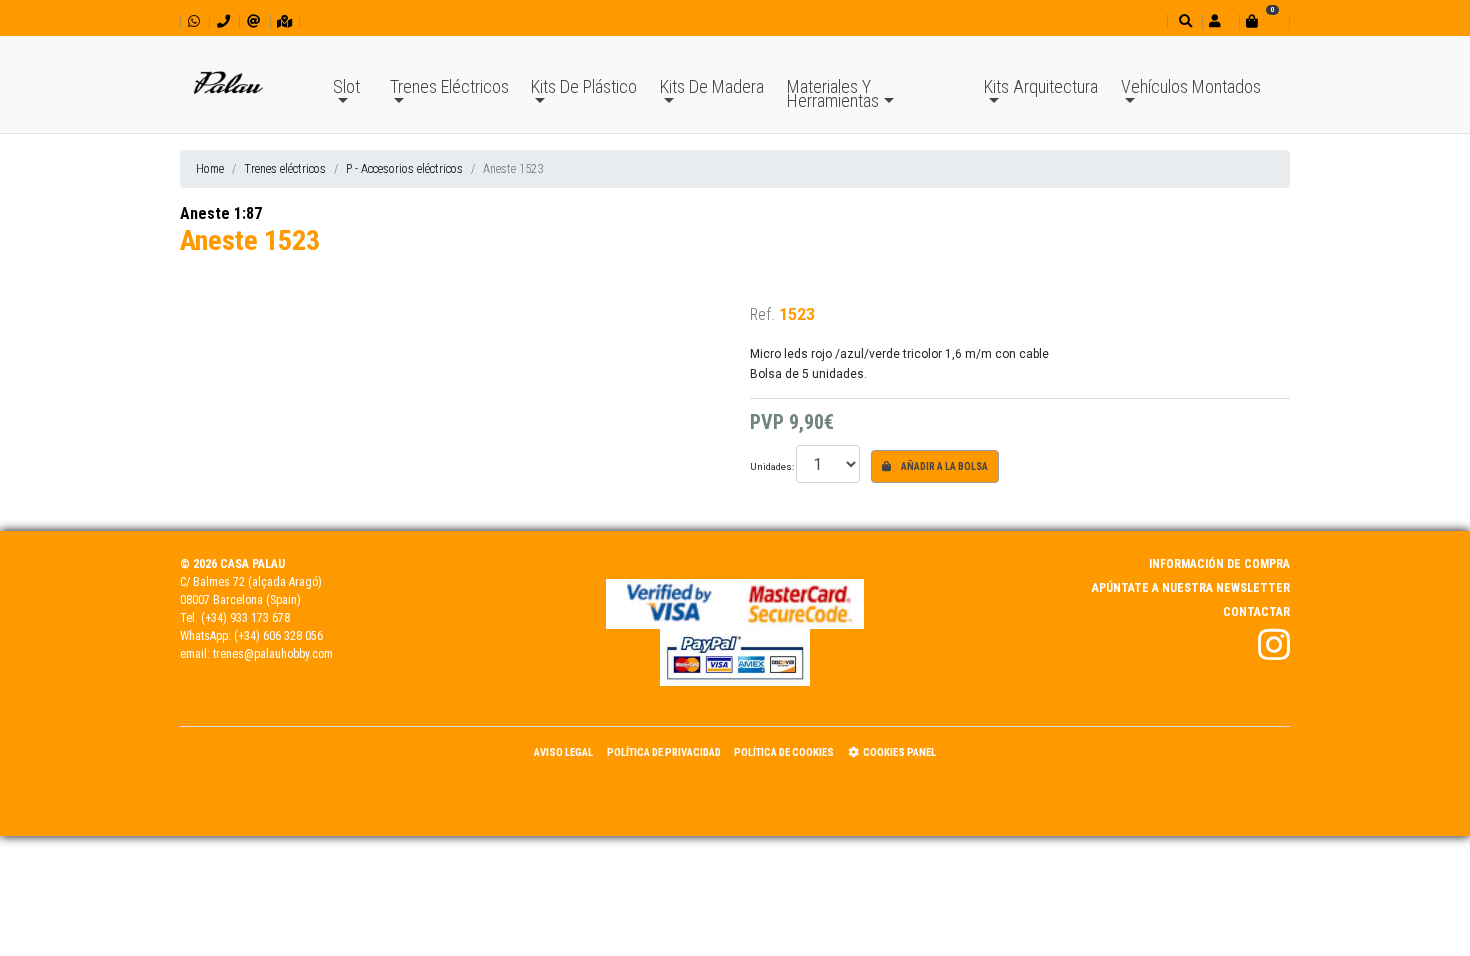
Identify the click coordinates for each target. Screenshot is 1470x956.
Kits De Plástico (584, 86)
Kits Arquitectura (1041, 86)
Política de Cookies (784, 752)
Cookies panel (899, 752)
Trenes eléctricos (285, 169)
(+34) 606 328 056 (278, 636)
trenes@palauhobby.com (273, 654)
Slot (346, 86)
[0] (1264, 21)
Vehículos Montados (1191, 86)
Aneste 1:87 (221, 213)
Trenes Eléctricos (449, 86)
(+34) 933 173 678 (245, 618)
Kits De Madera (712, 86)
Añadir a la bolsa (943, 466)
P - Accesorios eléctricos (404, 169)
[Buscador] (1183, 21)
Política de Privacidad (664, 752)
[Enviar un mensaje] (253, 21)
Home (210, 169)
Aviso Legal (563, 752)
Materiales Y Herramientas (833, 93)
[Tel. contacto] (223, 21)
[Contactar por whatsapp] (194, 21)
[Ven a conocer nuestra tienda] (284, 21)
